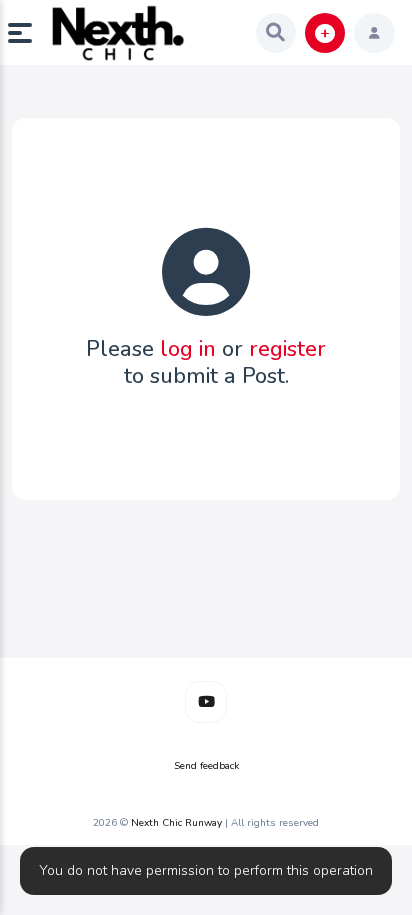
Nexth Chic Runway (176, 823)
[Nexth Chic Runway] (118, 33)
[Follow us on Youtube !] (206, 702)
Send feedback (206, 766)
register (287, 349)
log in (188, 349)
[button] (28, 33)
